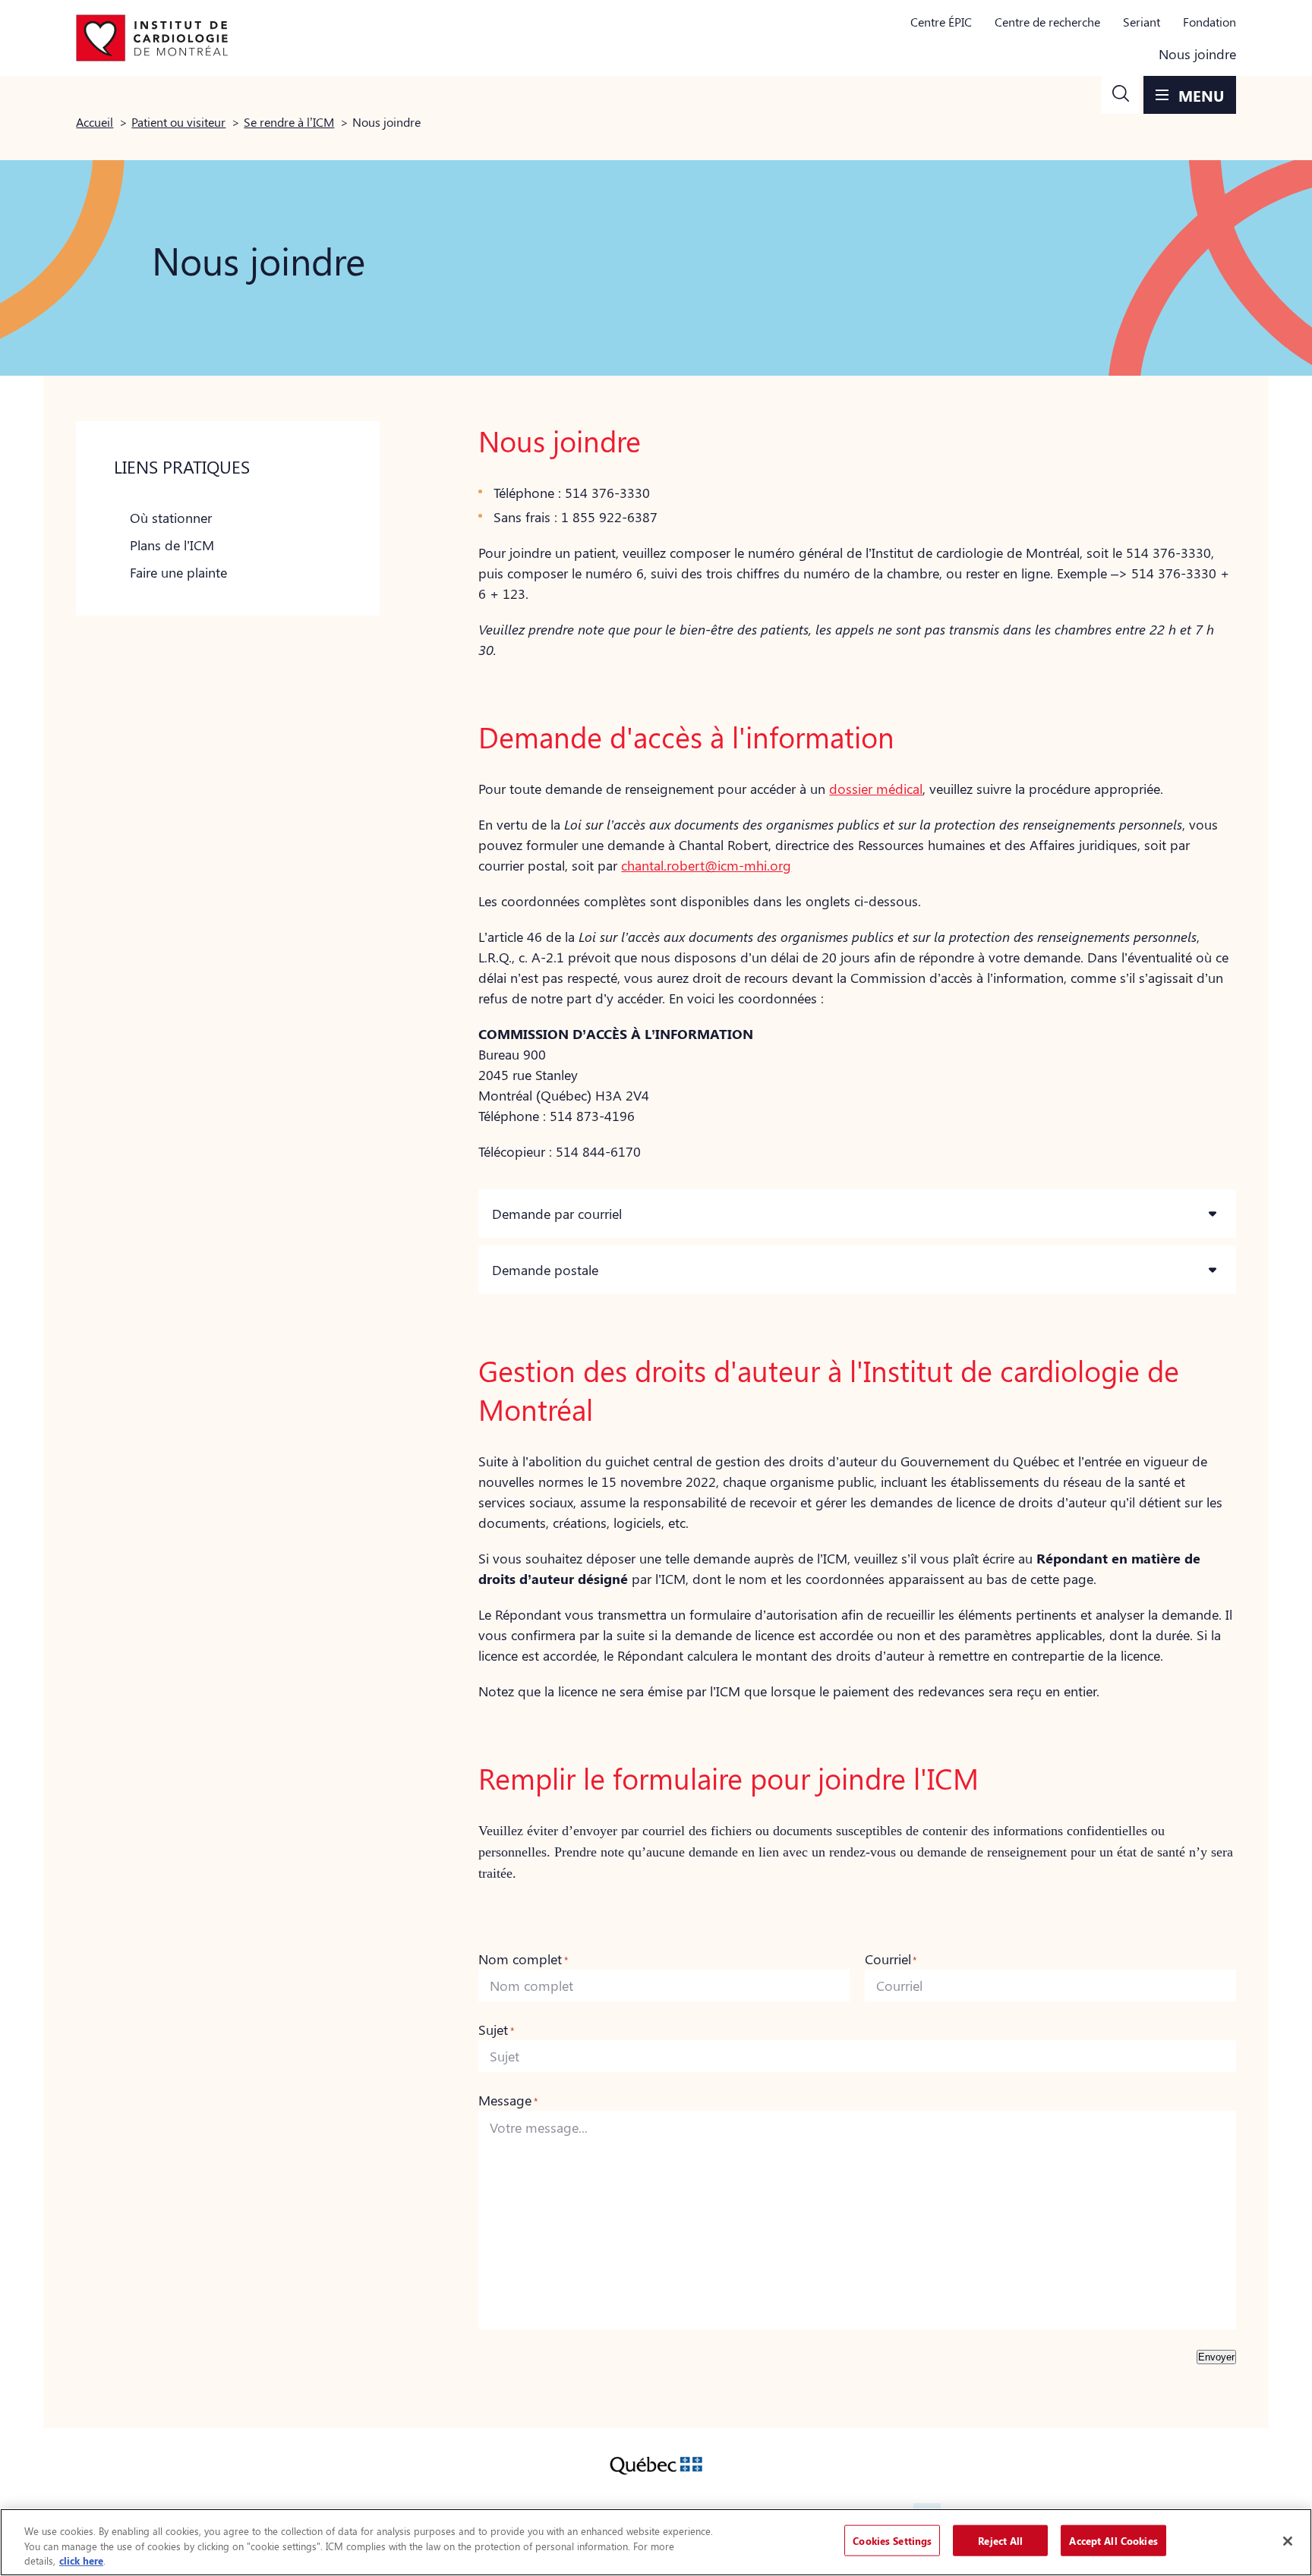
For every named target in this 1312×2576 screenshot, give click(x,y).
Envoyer (1216, 2357)
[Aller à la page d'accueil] (152, 38)
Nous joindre (1197, 54)
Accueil (95, 122)
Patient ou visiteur (178, 122)
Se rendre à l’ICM (289, 122)
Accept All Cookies (1113, 2540)
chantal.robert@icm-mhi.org (706, 865)
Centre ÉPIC (941, 22)
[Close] (1288, 2541)
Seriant (1142, 22)
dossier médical (876, 789)
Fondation (1209, 22)
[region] (656, 2542)
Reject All (1000, 2540)
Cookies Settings (892, 2540)
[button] (1121, 95)
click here (81, 2560)
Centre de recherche (1047, 22)
